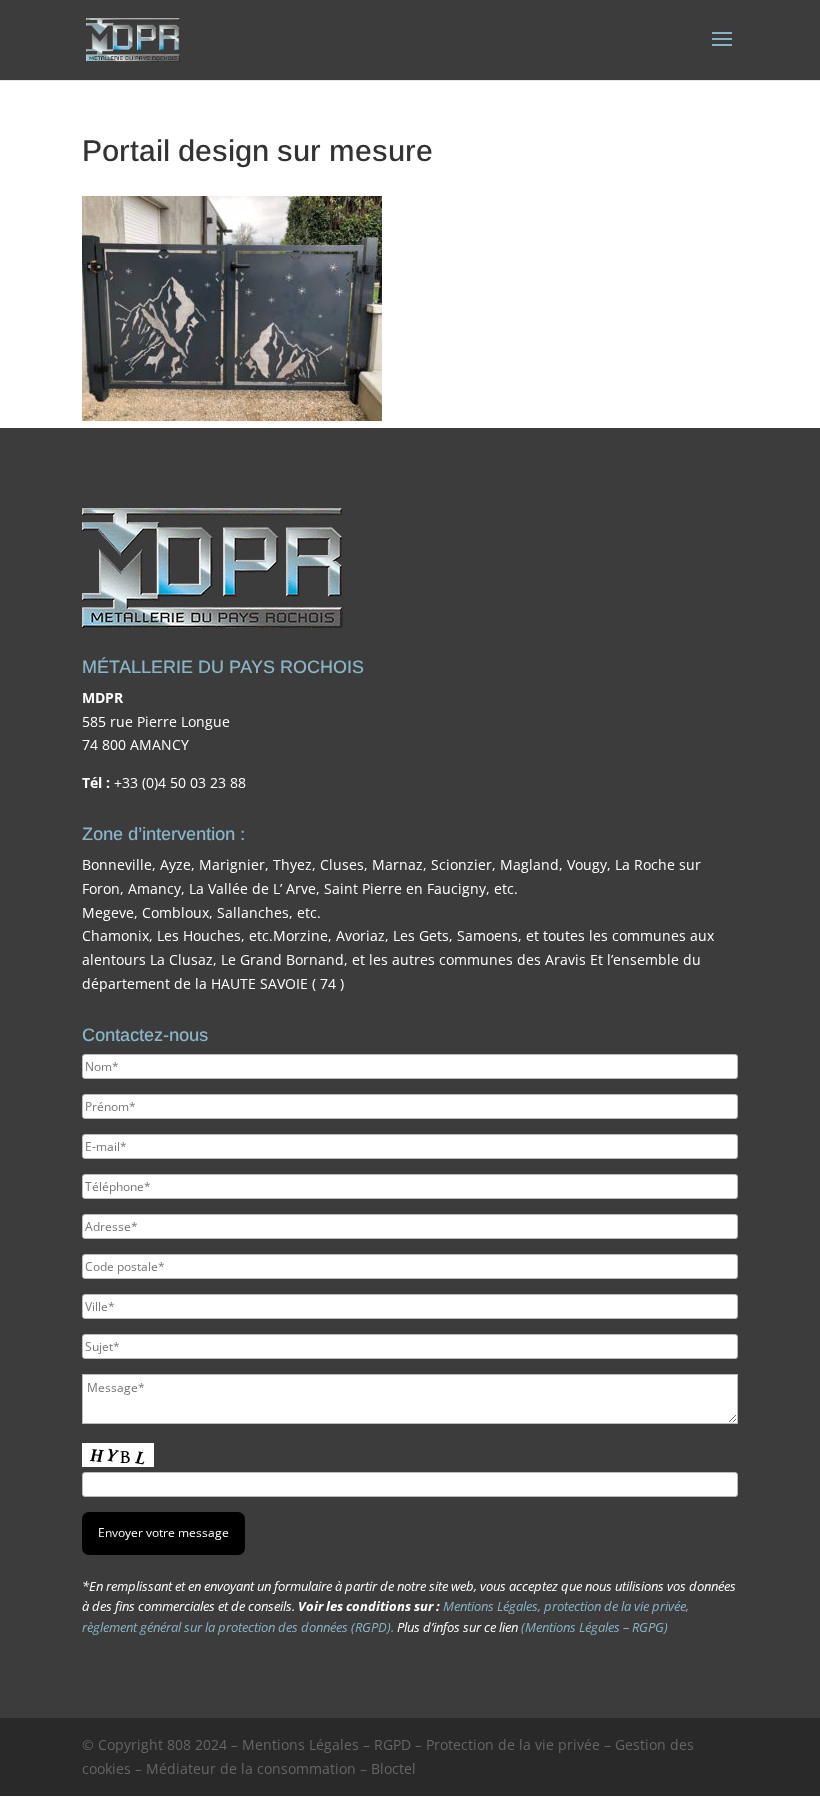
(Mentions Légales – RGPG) (594, 1627)
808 (179, 1744)
